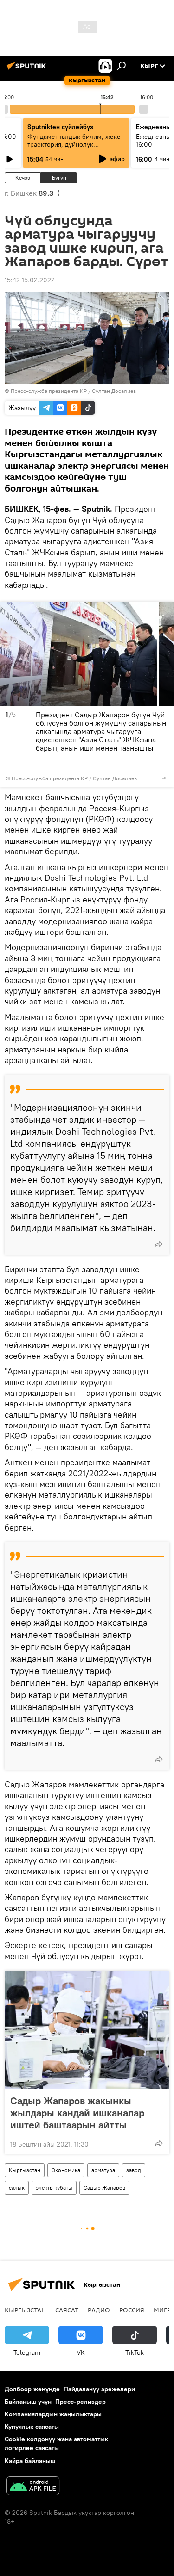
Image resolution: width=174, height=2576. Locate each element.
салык (17, 2187)
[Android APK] (33, 2487)
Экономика (66, 2170)
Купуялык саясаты (32, 2427)
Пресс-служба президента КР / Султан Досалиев (73, 391)
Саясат (67, 2310)
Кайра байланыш (30, 2461)
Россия (132, 2310)
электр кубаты (54, 2187)
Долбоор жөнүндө (32, 2389)
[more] (164, 778)
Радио (99, 2310)
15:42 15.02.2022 (30, 280)
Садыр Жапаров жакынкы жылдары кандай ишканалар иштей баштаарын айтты (77, 2113)
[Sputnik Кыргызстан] (28, 69)
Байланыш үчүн (28, 2402)
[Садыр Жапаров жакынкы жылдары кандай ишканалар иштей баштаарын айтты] (87, 2030)
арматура (103, 2170)
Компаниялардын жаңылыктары (53, 2414)
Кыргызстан (25, 2170)
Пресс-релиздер (81, 2402)
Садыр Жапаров (104, 2187)
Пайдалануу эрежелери (99, 2389)
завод (134, 2170)
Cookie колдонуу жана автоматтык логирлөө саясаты (56, 2443)
